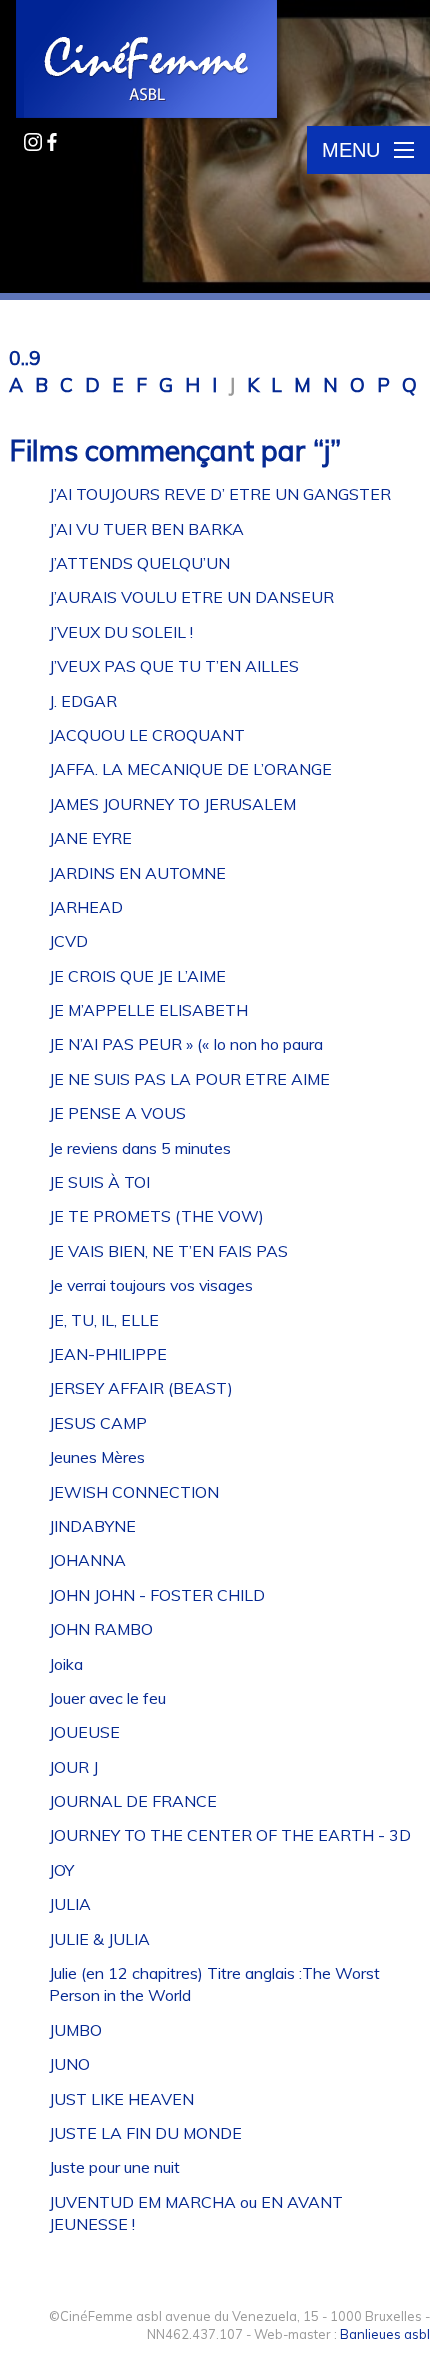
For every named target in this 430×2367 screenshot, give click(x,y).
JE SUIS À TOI (99, 1182)
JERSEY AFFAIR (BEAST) (141, 1388)
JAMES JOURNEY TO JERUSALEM (172, 804)
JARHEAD (86, 907)
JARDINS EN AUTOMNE (137, 873)
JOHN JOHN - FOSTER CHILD (157, 1595)
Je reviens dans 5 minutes (140, 1148)
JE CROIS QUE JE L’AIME (137, 976)
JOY (61, 1870)
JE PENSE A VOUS (117, 1113)
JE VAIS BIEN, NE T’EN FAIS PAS (168, 1251)
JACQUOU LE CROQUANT (147, 735)
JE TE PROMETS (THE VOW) (156, 1216)
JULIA (70, 1904)
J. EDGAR (83, 701)
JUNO (69, 2064)
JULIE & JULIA (99, 1939)
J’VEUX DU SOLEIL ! (121, 632)
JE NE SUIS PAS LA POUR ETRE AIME (189, 1079)
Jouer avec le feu (107, 1698)
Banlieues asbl (385, 2334)
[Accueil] (148, 61)
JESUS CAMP (98, 1423)
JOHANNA (87, 1560)
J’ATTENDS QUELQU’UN (139, 563)
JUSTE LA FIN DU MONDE (145, 2133)
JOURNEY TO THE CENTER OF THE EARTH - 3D (230, 1835)
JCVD (68, 941)
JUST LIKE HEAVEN (121, 2099)
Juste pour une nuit (114, 2167)
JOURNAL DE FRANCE (133, 1801)
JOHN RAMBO (101, 1629)
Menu (351, 150)
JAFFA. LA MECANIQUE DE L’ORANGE (190, 769)
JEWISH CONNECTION (134, 1492)
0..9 (25, 358)
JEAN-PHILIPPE (108, 1354)
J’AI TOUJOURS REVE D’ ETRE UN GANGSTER (220, 494)
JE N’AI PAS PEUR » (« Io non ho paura (186, 1044)
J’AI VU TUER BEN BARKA (146, 529)
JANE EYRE (90, 838)
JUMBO (75, 2030)
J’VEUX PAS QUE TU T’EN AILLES (174, 666)
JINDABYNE (92, 1526)
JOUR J (73, 1767)
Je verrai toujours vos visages (151, 1285)
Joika (66, 1664)
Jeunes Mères (97, 1457)
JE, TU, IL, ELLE (104, 1320)
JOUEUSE (84, 1732)
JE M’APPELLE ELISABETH (148, 1010)
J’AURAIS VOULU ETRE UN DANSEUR (191, 597)
